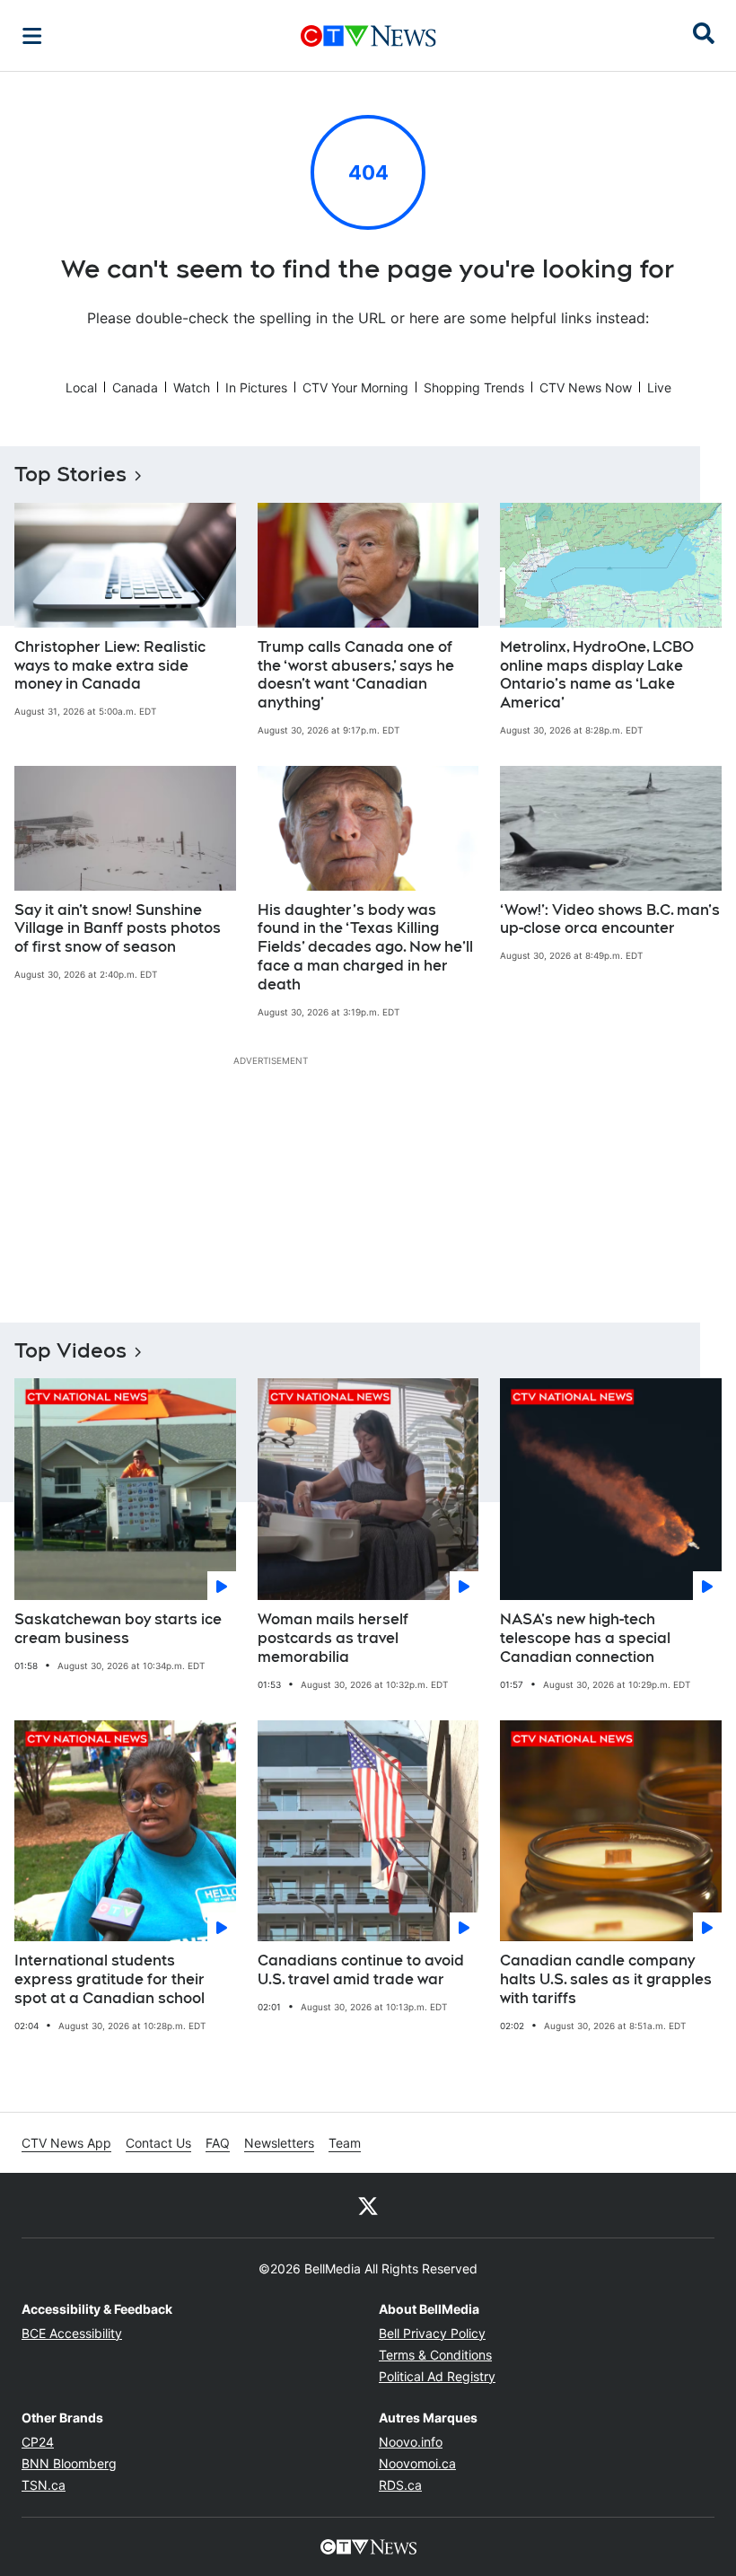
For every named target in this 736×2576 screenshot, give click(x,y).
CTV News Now (586, 387)
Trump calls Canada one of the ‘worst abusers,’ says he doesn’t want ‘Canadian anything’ (356, 675)
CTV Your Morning (355, 387)
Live (659, 387)
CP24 (38, 2442)
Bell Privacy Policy (432, 2333)
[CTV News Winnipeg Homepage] (368, 36)
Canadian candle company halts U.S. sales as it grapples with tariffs (606, 1979)
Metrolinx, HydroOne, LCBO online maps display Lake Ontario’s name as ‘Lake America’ (597, 675)
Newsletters (279, 2143)
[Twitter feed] (368, 2205)
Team (345, 2143)
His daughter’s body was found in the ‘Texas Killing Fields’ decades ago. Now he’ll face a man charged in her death (365, 947)
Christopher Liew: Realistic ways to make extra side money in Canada (110, 666)
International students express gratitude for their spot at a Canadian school (110, 1979)
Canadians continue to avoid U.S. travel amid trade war (361, 1970)
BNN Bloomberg (69, 2463)
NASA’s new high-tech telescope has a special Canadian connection (585, 1638)
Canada (135, 387)
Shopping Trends (474, 387)
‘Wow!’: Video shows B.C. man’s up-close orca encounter (610, 919)
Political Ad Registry (437, 2376)
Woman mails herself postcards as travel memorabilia (333, 1638)
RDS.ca (400, 2485)
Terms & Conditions (435, 2355)
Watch (192, 387)
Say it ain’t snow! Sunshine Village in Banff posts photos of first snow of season (118, 929)
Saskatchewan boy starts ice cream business (118, 1629)
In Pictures (256, 387)
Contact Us (158, 2143)
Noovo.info (411, 2442)
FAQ (218, 2143)
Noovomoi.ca (417, 2463)
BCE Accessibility (72, 2333)
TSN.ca (44, 2485)
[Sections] (32, 36)
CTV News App (66, 2143)
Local (81, 387)
